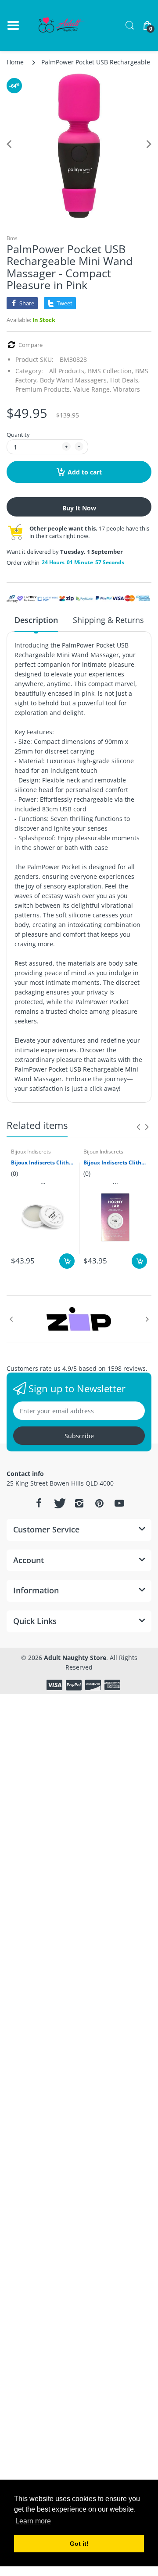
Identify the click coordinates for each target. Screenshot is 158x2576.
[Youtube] (119, 1503)
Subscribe (79, 1436)
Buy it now (79, 508)
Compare (31, 345)
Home (15, 62)
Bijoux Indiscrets (31, 1152)
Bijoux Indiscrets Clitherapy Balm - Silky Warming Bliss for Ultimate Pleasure (115, 1163)
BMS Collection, (111, 371)
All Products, (68, 371)
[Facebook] (39, 1503)
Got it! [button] (79, 2544)
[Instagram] (79, 1503)
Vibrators (127, 389)
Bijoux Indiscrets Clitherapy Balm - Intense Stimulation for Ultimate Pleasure (43, 1163)
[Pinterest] (99, 1503)
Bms (12, 238)
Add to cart (85, 472)
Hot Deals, (125, 380)
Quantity (18, 435)
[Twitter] (59, 1503)
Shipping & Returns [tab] (108, 620)
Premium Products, (43, 389)
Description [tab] (36, 620)
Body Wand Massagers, (74, 380)
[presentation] (138, 1127)
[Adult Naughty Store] (61, 25)
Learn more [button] (33, 2521)
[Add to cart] (67, 1261)
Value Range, (92, 389)
